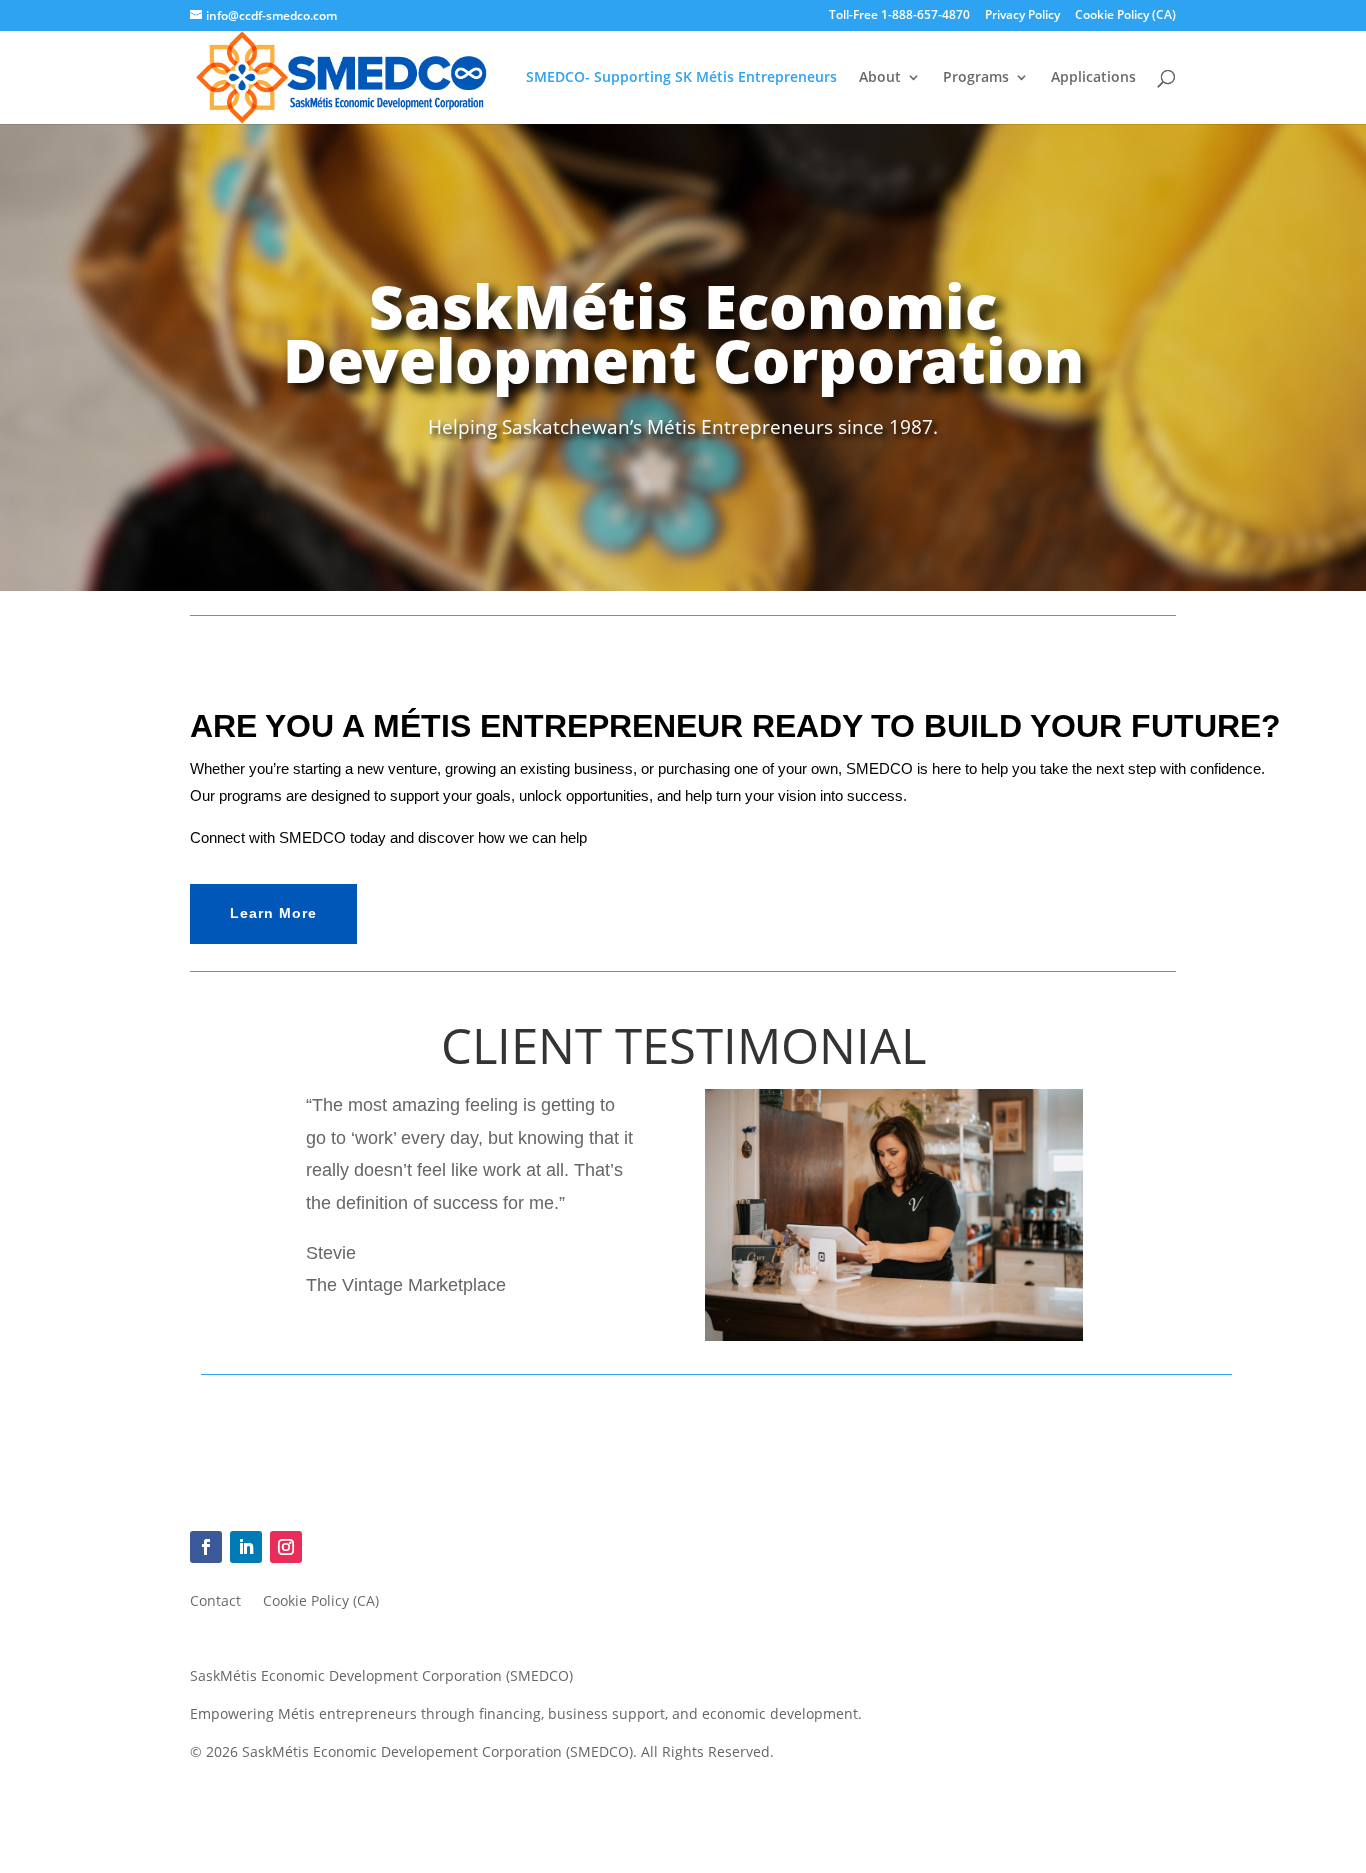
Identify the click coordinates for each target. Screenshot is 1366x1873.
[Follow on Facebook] (206, 1547)
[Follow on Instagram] (286, 1547)
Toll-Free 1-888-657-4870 (899, 16)
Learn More (273, 913)
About (880, 78)
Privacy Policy (1022, 16)
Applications (1093, 78)
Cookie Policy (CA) (1125, 16)
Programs (976, 78)
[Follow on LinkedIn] (246, 1547)
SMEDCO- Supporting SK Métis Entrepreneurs (681, 78)
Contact (215, 1602)
